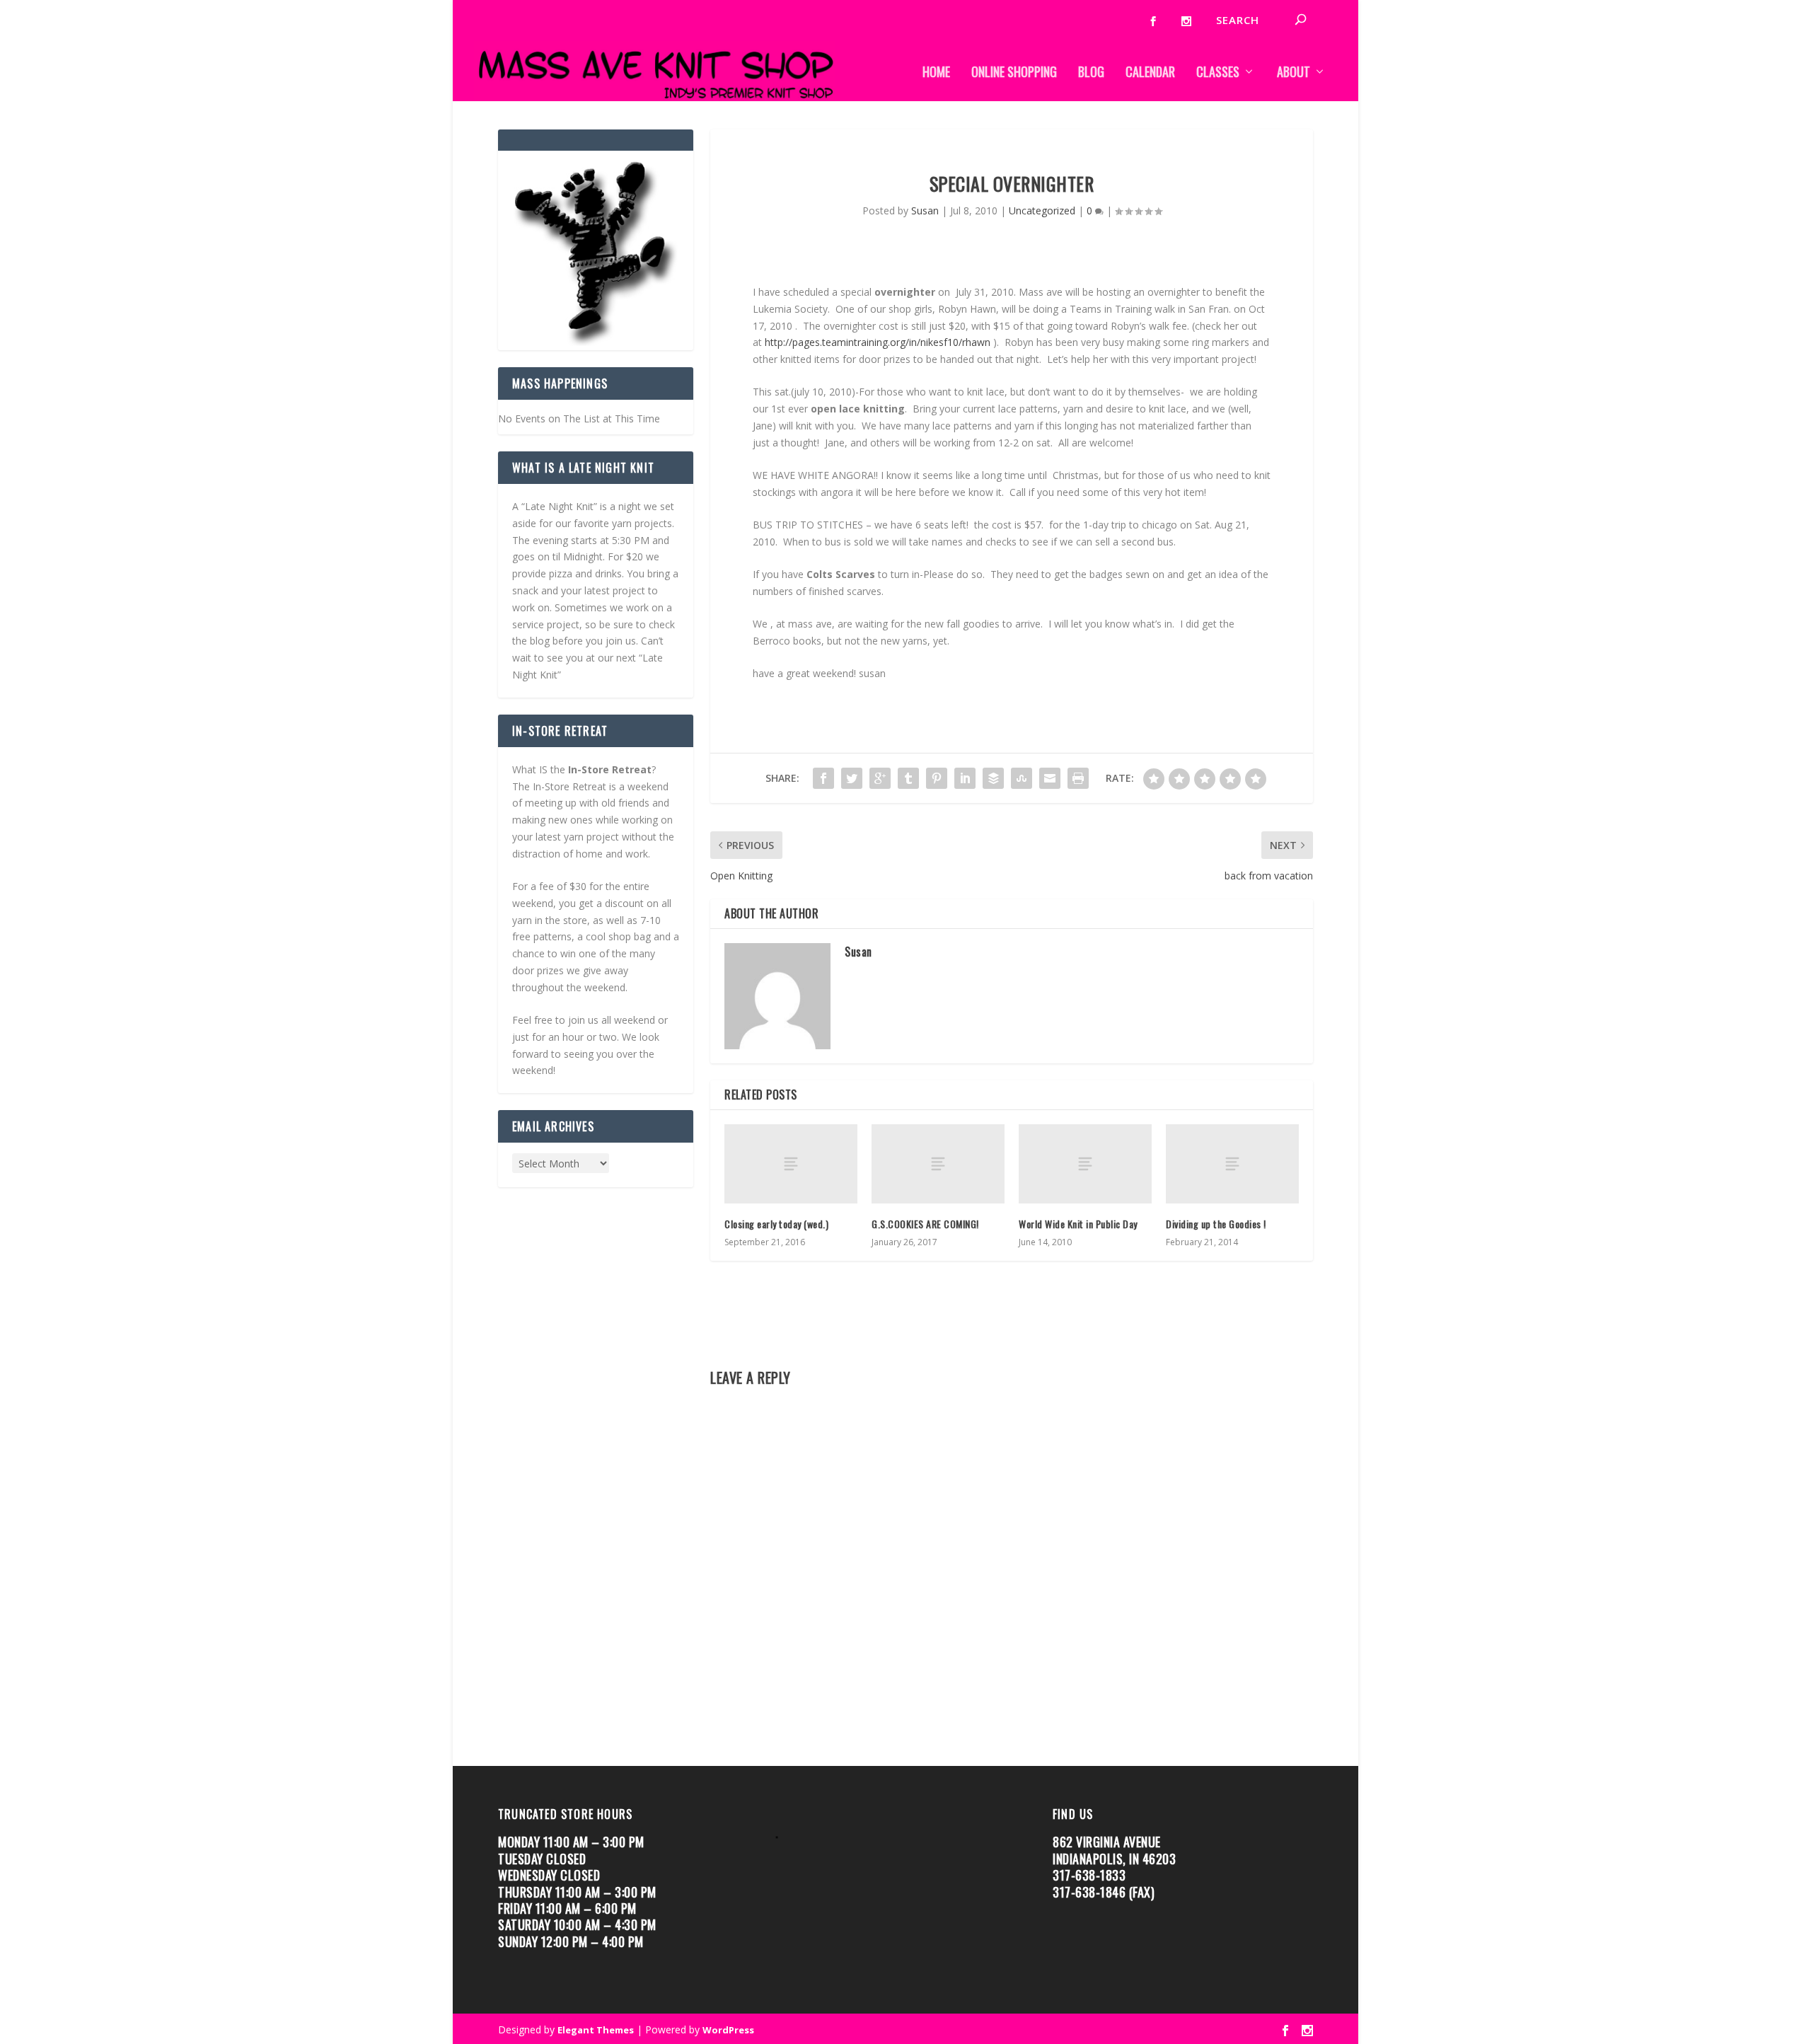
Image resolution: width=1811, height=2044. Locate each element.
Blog (1091, 73)
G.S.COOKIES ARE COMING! (928, 1224)
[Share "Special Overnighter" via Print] (1078, 778)
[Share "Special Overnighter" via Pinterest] (937, 778)
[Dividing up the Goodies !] (1232, 1164)
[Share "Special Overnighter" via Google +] (880, 778)
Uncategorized (1042, 210)
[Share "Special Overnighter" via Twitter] (852, 778)
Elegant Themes (596, 2030)
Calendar (1150, 73)
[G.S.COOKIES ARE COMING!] (938, 1164)
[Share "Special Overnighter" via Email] (1050, 778)
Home (936, 73)
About (1294, 73)
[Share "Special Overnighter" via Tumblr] (908, 778)
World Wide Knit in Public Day (1078, 1224)
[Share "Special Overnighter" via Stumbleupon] (1022, 778)
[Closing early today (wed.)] (791, 1164)
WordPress (728, 2030)
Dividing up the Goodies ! (1216, 1224)
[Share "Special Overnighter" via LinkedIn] (965, 778)
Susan (925, 210)
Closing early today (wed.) (776, 1224)
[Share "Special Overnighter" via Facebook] (823, 778)
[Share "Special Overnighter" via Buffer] (993, 778)
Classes (1218, 73)
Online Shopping (1014, 73)
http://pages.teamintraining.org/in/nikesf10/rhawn (878, 342)
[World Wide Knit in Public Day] (1085, 1164)
